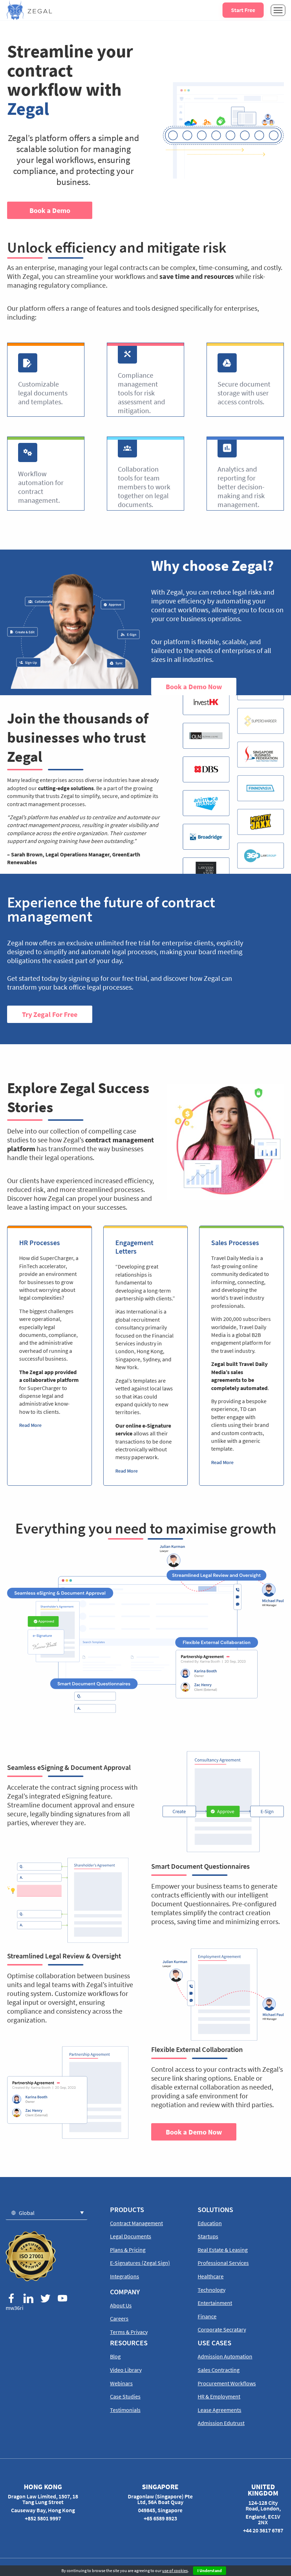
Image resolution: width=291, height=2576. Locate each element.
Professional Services (223, 2263)
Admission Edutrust (221, 2423)
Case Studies (125, 2396)
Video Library (126, 2370)
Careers (119, 2318)
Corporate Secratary (222, 2329)
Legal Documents (131, 2236)
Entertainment (215, 2303)
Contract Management (136, 2223)
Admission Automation (225, 2356)
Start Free (243, 10)
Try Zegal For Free (50, 1014)
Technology (212, 2290)
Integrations (125, 2276)
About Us (121, 2305)
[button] (46, 2213)
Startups (208, 2236)
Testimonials (125, 2410)
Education (210, 2223)
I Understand (210, 2571)
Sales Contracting (219, 2370)
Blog (115, 2356)
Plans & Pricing (128, 2250)
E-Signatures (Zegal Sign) (140, 2263)
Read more (30, 1425)
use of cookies (175, 2571)
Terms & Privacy (129, 2332)
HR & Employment (219, 2396)
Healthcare (211, 2276)
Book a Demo (50, 210)
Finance (207, 2316)
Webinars (121, 2383)
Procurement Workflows (227, 2383)
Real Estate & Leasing (223, 2250)
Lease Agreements (219, 2410)
